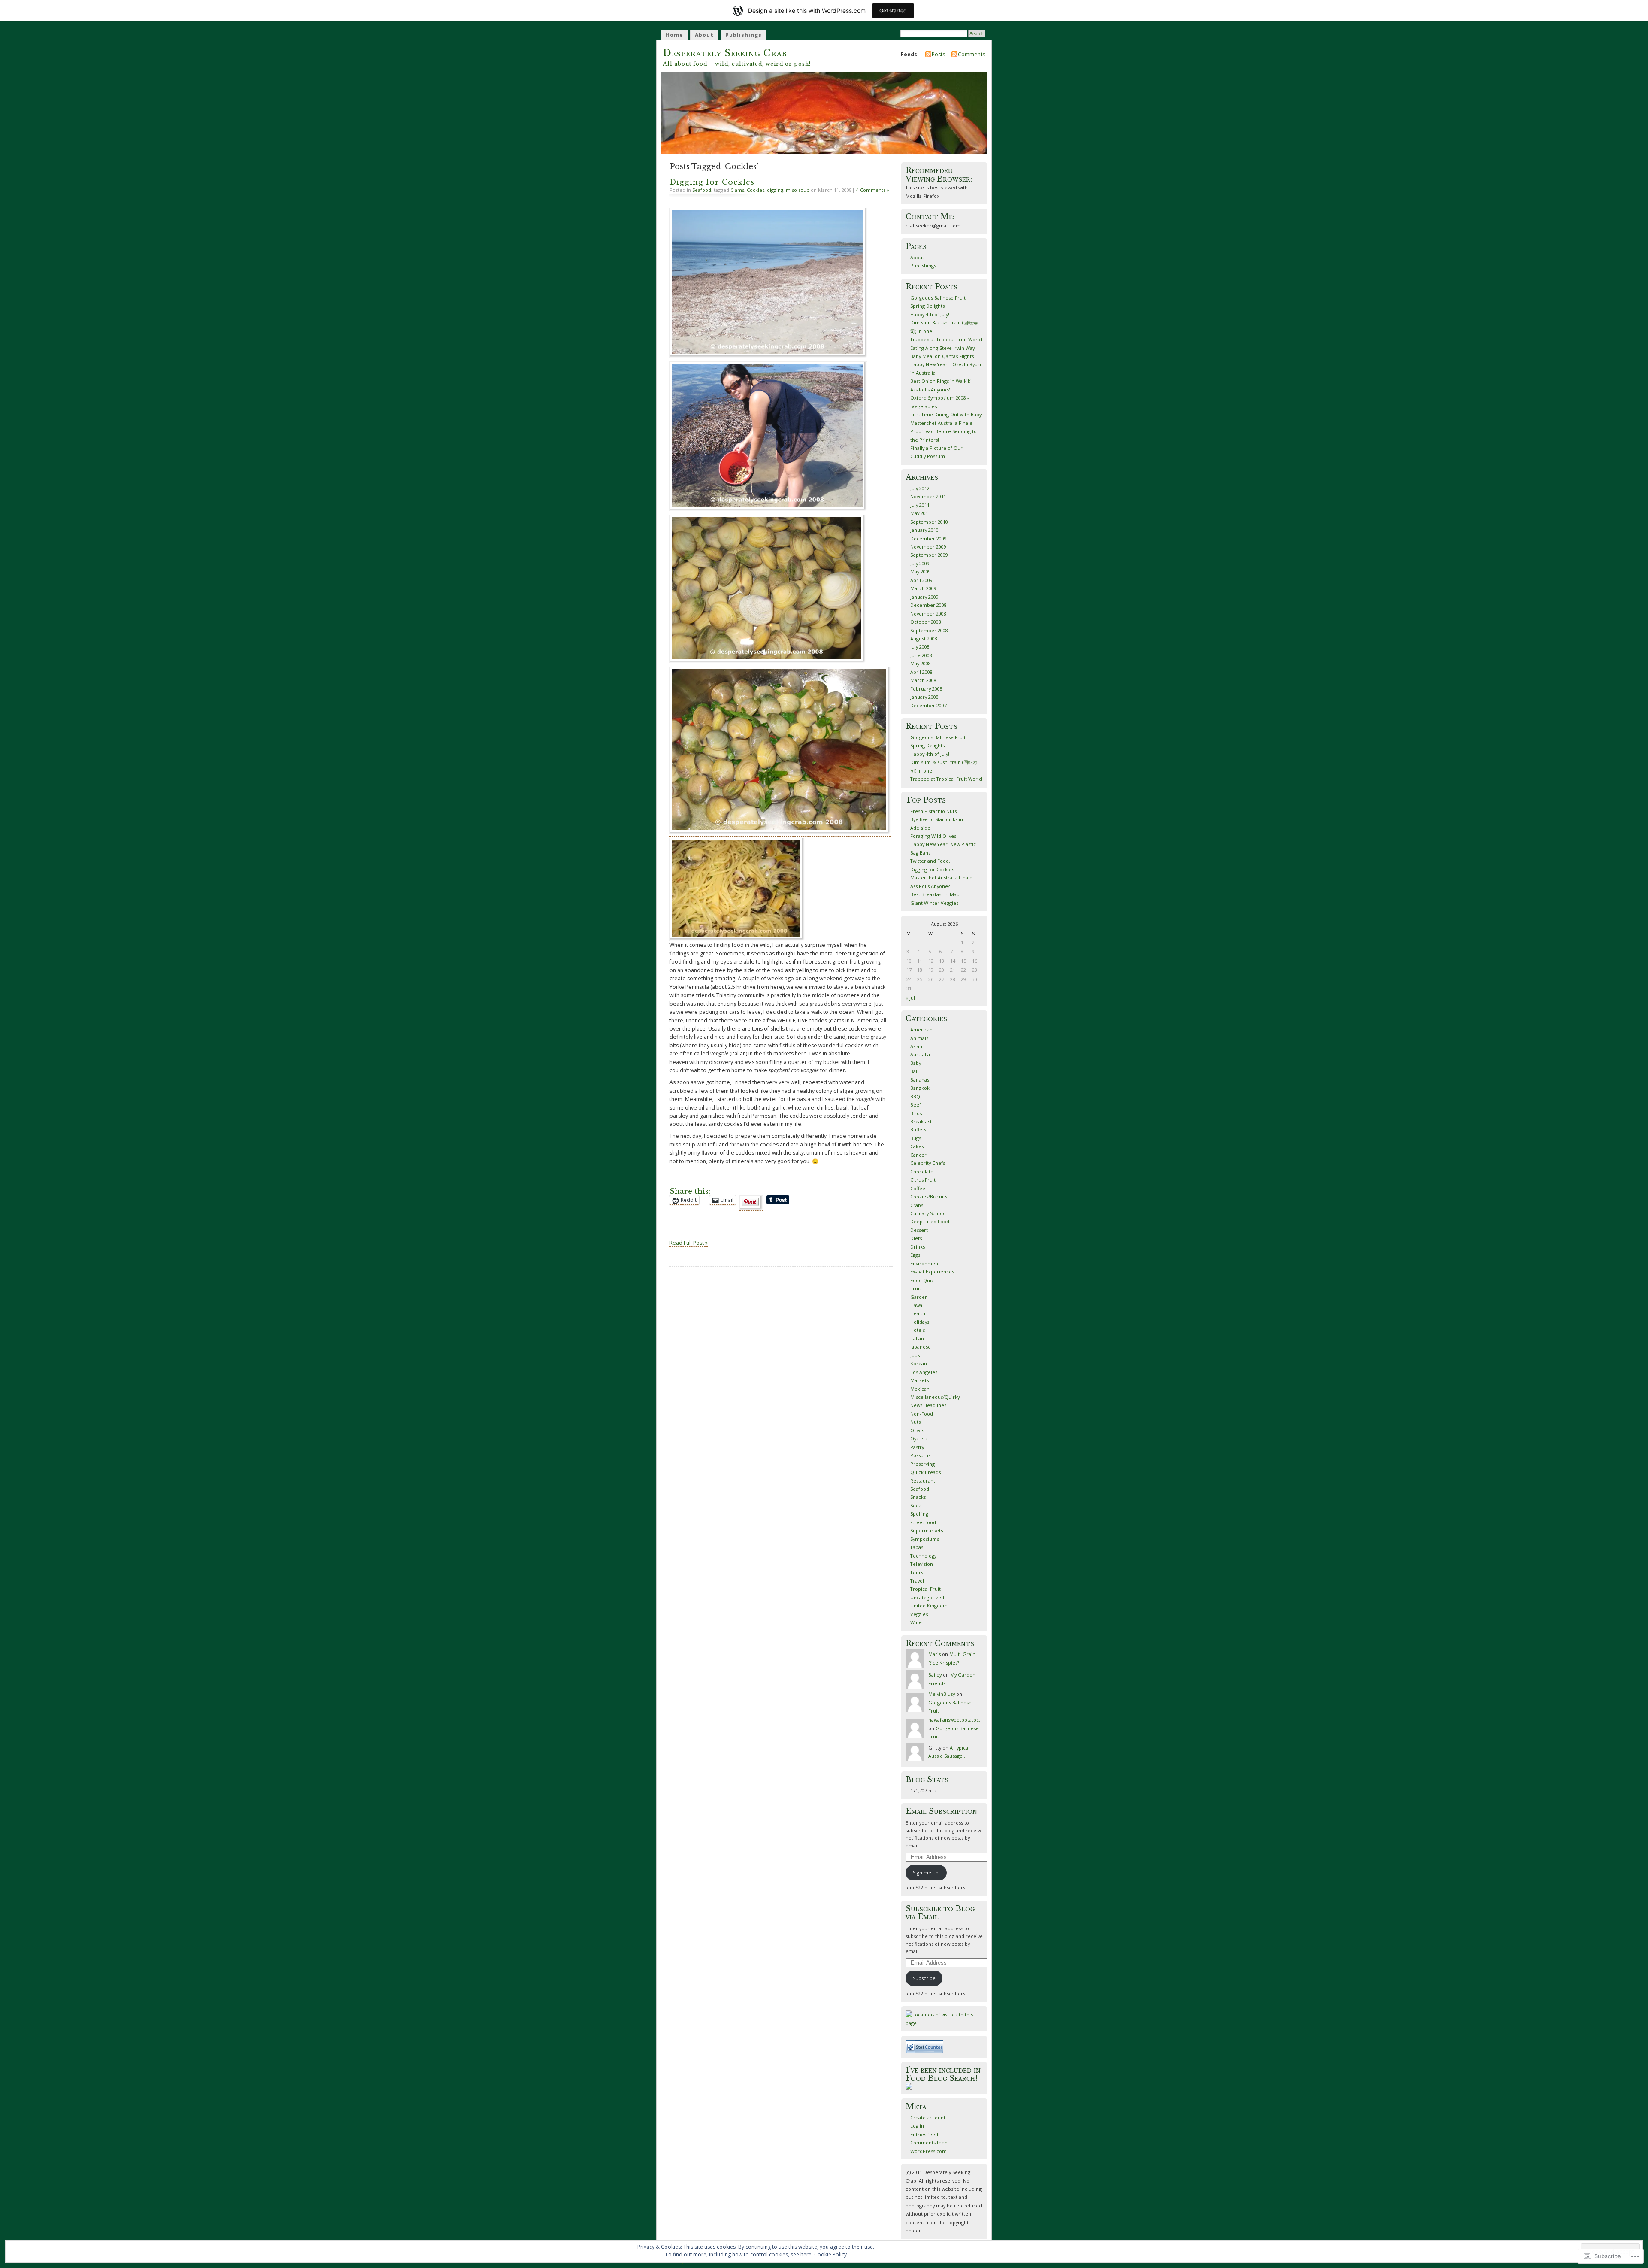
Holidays (920, 1322)
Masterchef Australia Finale (941, 423)
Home (674, 35)
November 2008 (928, 614)
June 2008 (921, 655)
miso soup (798, 190)
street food (923, 1522)
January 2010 (924, 530)
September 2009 (929, 555)
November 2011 (928, 496)
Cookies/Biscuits (929, 1196)
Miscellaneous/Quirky (935, 1397)
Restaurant (923, 1481)
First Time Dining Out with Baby (946, 414)
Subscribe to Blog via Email (940, 1913)
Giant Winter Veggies (934, 903)
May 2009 (921, 572)
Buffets (918, 1129)
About (704, 35)
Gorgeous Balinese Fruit (938, 298)
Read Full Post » (689, 1243)
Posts (938, 54)
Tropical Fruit (925, 1589)
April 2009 (921, 580)
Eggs (915, 1255)
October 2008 (926, 622)
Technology (923, 1556)
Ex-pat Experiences (932, 1272)
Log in (917, 2126)
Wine (916, 1622)
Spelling (919, 1514)
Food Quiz (922, 1280)
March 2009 (923, 588)
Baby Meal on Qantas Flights (942, 356)
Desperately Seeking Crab (725, 53)
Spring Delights (927, 306)
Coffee (918, 1188)
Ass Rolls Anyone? (930, 390)
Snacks (918, 1497)
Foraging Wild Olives (933, 836)
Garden (919, 1297)
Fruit (916, 1288)
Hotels (918, 1330)
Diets (916, 1238)
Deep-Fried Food (930, 1221)
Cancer (918, 1155)
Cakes (917, 1146)
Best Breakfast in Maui (936, 894)
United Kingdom (929, 1605)
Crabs (917, 1205)
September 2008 (929, 630)
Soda (916, 1505)
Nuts (915, 1422)
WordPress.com (929, 2151)
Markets (919, 1380)
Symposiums (925, 1539)
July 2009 (920, 563)
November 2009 (928, 547)
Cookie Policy (830, 2254)
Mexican (920, 1389)
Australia (920, 1054)
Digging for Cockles (712, 182)
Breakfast (921, 1121)
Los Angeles (924, 1372)
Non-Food (922, 1414)
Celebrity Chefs (928, 1163)
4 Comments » (873, 190)
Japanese (921, 1347)
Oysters (919, 1439)
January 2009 (924, 597)
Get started (893, 11)
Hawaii (918, 1305)
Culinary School (928, 1213)
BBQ (915, 1096)
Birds (916, 1113)
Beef (916, 1105)
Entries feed (924, 2134)
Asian (916, 1046)
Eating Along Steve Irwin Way (942, 348)
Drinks (918, 1247)
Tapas (917, 1547)
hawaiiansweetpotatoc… (956, 1720)
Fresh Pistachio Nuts (933, 811)
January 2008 (924, 697)
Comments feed (929, 2142)
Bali (914, 1071)
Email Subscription (941, 1811)
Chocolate (922, 1172)
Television (922, 1564)
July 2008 (920, 647)
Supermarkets (927, 1530)
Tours (917, 1572)
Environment (925, 1263)
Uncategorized (927, 1597)
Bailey (935, 1675)
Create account (928, 2118)
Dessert (919, 1230)
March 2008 (923, 680)
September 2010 (929, 522)
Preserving (922, 1464)
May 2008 (921, 663)
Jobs (915, 1355)
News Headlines (928, 1405)
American (921, 1029)
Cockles (756, 190)
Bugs (916, 1138)
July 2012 (920, 488)
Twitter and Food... (932, 861)
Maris (935, 1654)
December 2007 (929, 705)
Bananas (920, 1080)
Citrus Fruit (923, 1180)
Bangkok (920, 1088)
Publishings (744, 35)
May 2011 (921, 513)
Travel (917, 1581)
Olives (917, 1430)
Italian (917, 1339)
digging (775, 190)
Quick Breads (925, 1472)
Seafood (702, 190)
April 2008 (921, 672)
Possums (920, 1455)
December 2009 (929, 538)
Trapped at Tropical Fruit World (946, 339)
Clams (737, 190)
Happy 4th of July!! (930, 314)
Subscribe (924, 1978)
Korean (919, 1363)
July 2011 (920, 505)
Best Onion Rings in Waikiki (941, 381)
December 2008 (929, 605)
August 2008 (924, 638)
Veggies (919, 1614)
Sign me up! (926, 1872)
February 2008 (926, 689)
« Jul (910, 998)
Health (918, 1313)
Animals (919, 1038)
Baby (916, 1063)
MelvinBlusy (942, 1694)
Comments (971, 54)
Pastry (917, 1447)
